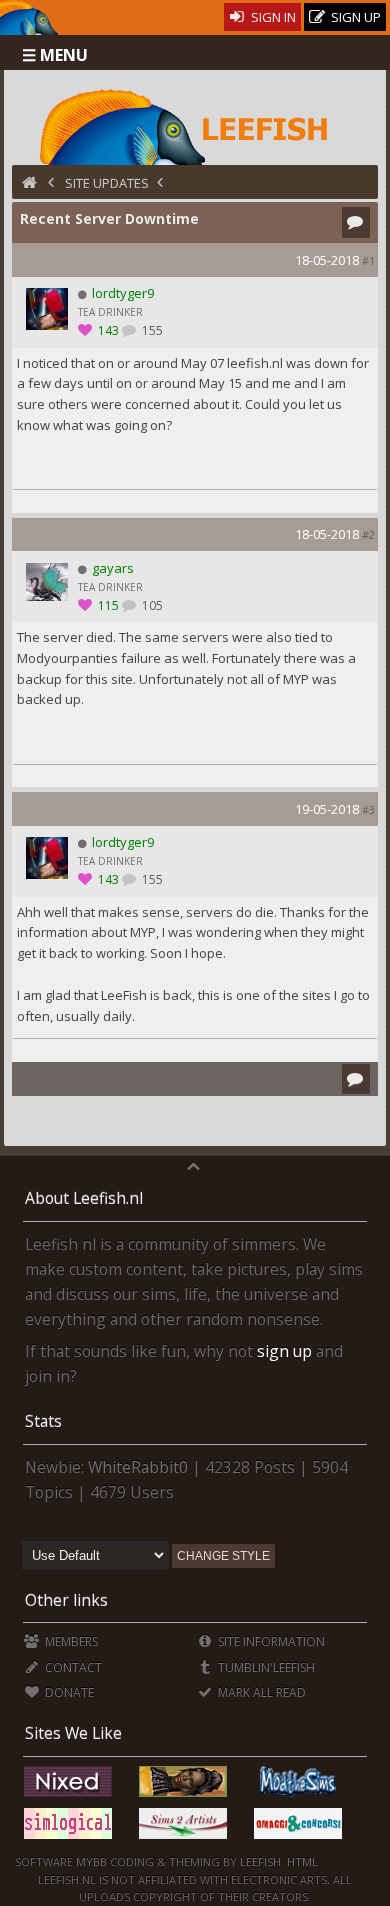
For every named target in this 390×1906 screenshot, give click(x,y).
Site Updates (107, 183)
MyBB (91, 1861)
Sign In (272, 17)
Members (69, 1641)
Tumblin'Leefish (265, 1667)
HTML (301, 1861)
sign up (284, 1351)
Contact (71, 1667)
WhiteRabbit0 (138, 1467)
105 (151, 605)
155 (151, 330)
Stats (43, 1421)
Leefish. (262, 1861)
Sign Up (354, 17)
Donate (67, 1692)
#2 (368, 534)
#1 (368, 260)
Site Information (270, 1641)
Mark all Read (260, 1692)
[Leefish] (195, 125)
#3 (368, 809)
